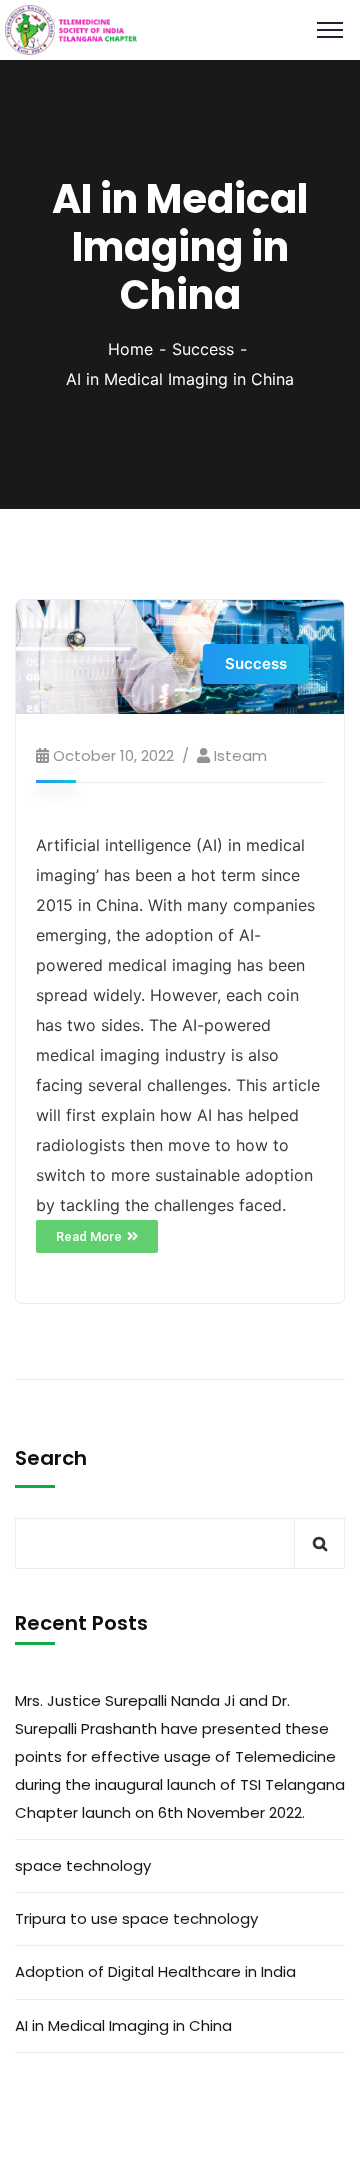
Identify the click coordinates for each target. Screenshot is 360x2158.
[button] (97, 1236)
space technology (83, 1865)
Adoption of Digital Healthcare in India (155, 1971)
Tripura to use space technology (136, 1918)
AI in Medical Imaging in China (123, 2025)
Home (130, 349)
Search (51, 1458)
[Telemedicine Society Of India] (71, 28)
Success (203, 349)
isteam (240, 755)
